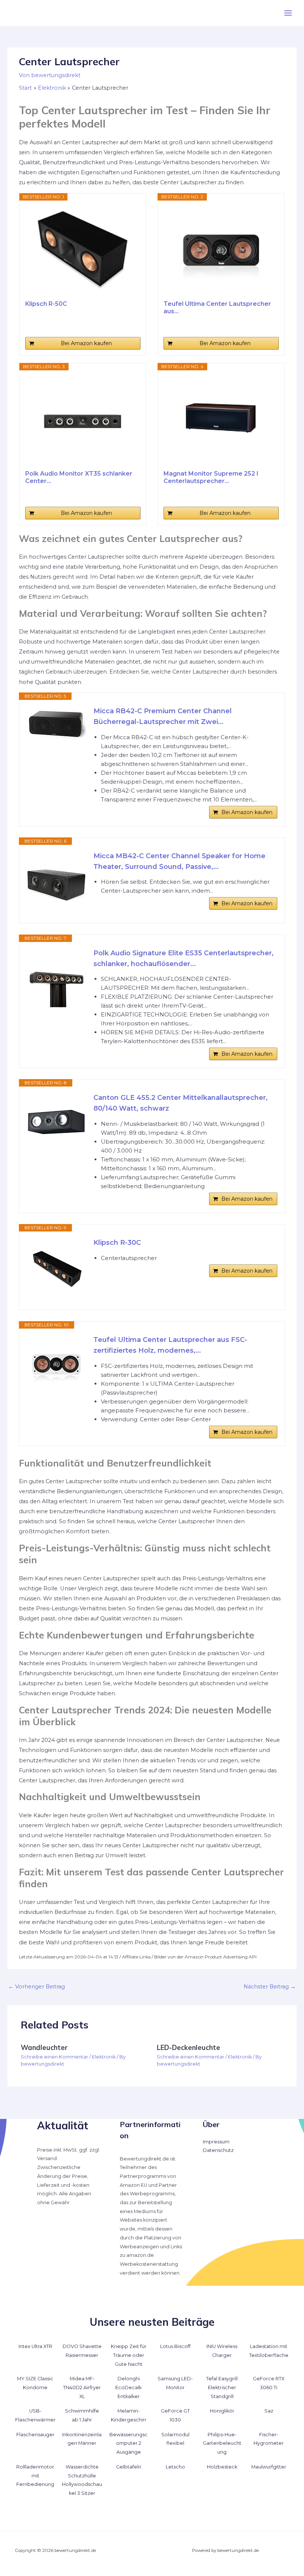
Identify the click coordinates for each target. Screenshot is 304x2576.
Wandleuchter (44, 2048)
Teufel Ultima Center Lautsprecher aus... (217, 307)
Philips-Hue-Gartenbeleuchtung (222, 2443)
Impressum (216, 2142)
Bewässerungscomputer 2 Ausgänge (128, 2443)
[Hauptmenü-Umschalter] (288, 13)
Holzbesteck (222, 2467)
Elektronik (104, 2057)
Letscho (175, 2467)
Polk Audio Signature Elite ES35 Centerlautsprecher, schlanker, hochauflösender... (184, 958)
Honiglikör (222, 2411)
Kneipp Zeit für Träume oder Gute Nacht (129, 2355)
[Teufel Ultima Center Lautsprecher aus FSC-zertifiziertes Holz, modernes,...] (221, 250)
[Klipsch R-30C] (56, 1267)
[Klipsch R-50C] (83, 250)
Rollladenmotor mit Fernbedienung (35, 2476)
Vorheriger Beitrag (37, 1987)
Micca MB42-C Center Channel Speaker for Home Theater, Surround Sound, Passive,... (179, 861)
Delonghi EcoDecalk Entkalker (128, 2387)
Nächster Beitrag (270, 1987)
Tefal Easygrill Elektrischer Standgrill (222, 2387)
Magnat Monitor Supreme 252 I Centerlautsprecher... (211, 477)
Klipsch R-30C (117, 1243)
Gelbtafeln (129, 2467)
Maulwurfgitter (269, 2467)
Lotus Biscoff (175, 2346)
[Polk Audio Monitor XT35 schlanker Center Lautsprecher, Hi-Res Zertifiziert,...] (83, 420)
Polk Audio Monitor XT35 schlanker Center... (79, 477)
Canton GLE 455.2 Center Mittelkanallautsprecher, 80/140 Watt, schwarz (181, 1103)
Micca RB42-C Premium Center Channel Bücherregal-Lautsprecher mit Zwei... (163, 716)
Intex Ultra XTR (35, 2346)
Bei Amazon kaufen (86, 343)
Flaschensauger (35, 2435)
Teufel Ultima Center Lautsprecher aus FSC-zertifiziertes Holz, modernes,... (170, 1345)
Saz (269, 2411)
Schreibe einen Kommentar (54, 2057)
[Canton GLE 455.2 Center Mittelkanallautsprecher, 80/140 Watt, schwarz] (56, 1122)
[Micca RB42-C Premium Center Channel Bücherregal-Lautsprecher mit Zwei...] (56, 724)
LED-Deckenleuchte (189, 2048)
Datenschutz (218, 2150)
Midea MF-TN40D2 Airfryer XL (82, 2387)
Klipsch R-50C (46, 304)
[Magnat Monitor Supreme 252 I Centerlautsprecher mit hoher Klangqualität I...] (221, 420)
